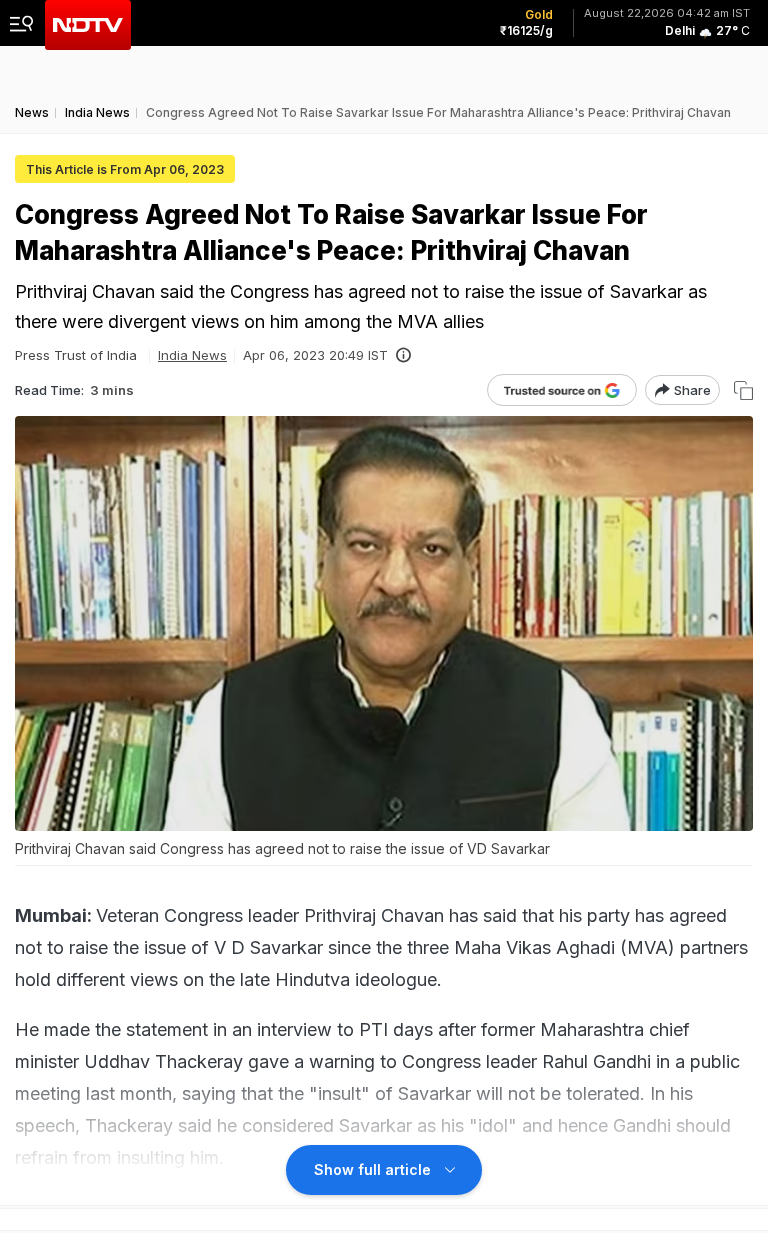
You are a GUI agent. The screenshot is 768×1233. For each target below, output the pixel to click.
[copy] (743, 390)
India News (192, 355)
